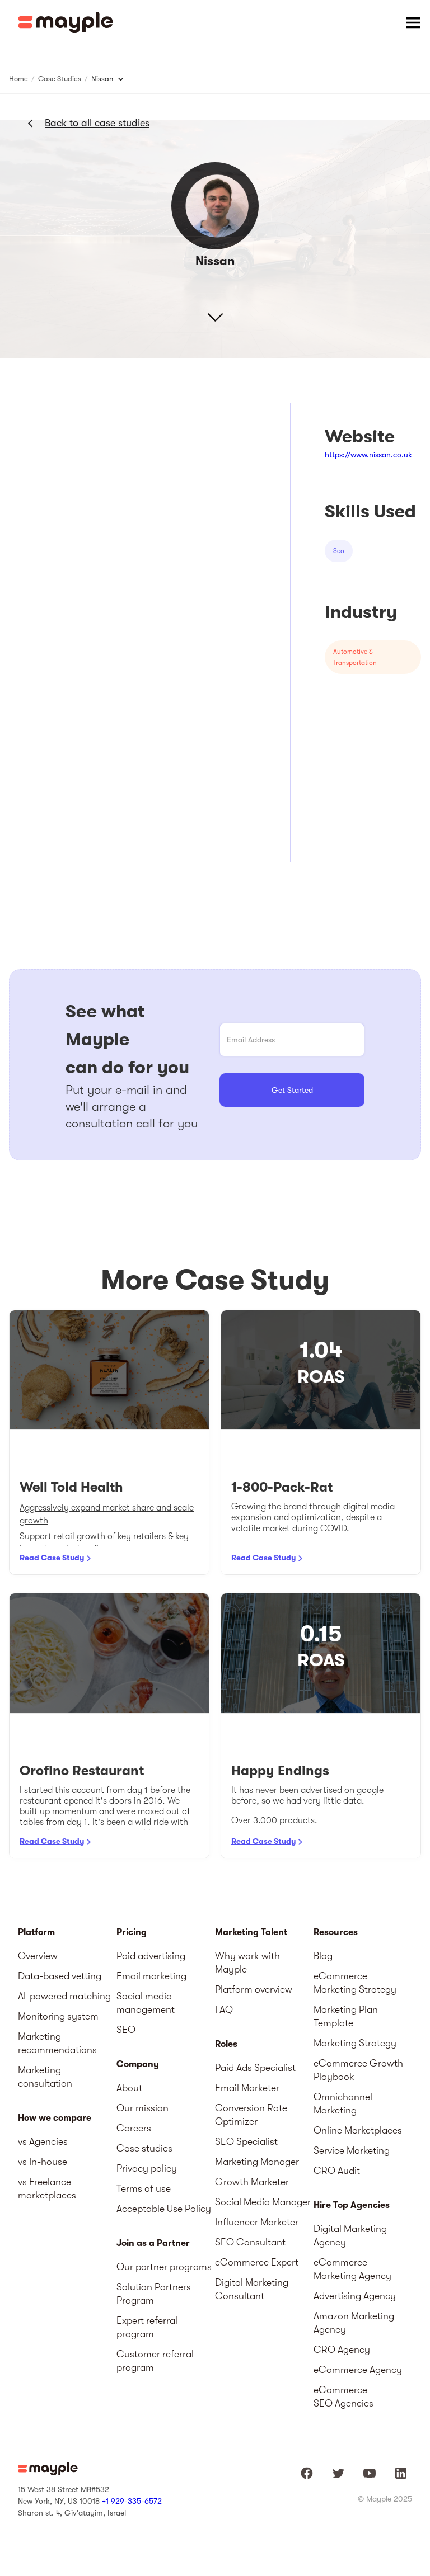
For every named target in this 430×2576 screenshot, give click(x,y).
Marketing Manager (257, 2162)
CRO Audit (337, 2171)
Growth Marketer (252, 2182)
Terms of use (144, 2188)
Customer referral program (155, 2361)
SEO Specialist (246, 2141)
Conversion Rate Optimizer (251, 2115)
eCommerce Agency (358, 2370)
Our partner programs (164, 2267)
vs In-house (43, 2162)
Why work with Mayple (247, 1962)
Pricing (132, 1932)
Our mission (142, 2108)
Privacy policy (147, 2168)
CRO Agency (342, 2349)
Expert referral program (147, 2327)
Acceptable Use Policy (164, 2209)
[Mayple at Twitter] (338, 2473)
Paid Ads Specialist (255, 2068)
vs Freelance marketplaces (47, 2188)
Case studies (144, 2148)
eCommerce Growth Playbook (358, 2070)
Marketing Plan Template (346, 2016)
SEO (126, 2030)
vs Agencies (43, 2141)
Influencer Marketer (257, 2222)
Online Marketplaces (358, 2130)
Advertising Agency (355, 2296)
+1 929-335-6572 (132, 2501)
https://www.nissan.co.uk (368, 455)
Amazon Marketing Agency (354, 2323)
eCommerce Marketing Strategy (355, 1983)
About (129, 2088)
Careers (134, 2128)
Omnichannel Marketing (343, 2103)
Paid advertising (151, 1956)
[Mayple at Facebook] (307, 2473)
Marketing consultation (45, 2077)
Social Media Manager (263, 2202)
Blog (323, 1956)
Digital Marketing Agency (350, 2235)
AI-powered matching (64, 1996)
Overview (38, 1956)
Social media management (146, 2003)
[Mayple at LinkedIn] (401, 2473)
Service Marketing (352, 2150)
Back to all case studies (97, 123)
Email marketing (151, 1976)
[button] (413, 22)
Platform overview (254, 1989)
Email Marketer (247, 2088)
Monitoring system (58, 2016)
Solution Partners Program (154, 2294)
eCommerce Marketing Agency (352, 2269)
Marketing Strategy (355, 2043)
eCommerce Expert (257, 2262)
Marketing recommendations (57, 2043)
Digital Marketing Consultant (252, 2289)
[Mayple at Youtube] (370, 2473)
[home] (66, 22)
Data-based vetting (60, 1976)
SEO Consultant (250, 2242)
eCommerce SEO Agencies (343, 2396)
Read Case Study (52, 1558)
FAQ (224, 2009)
